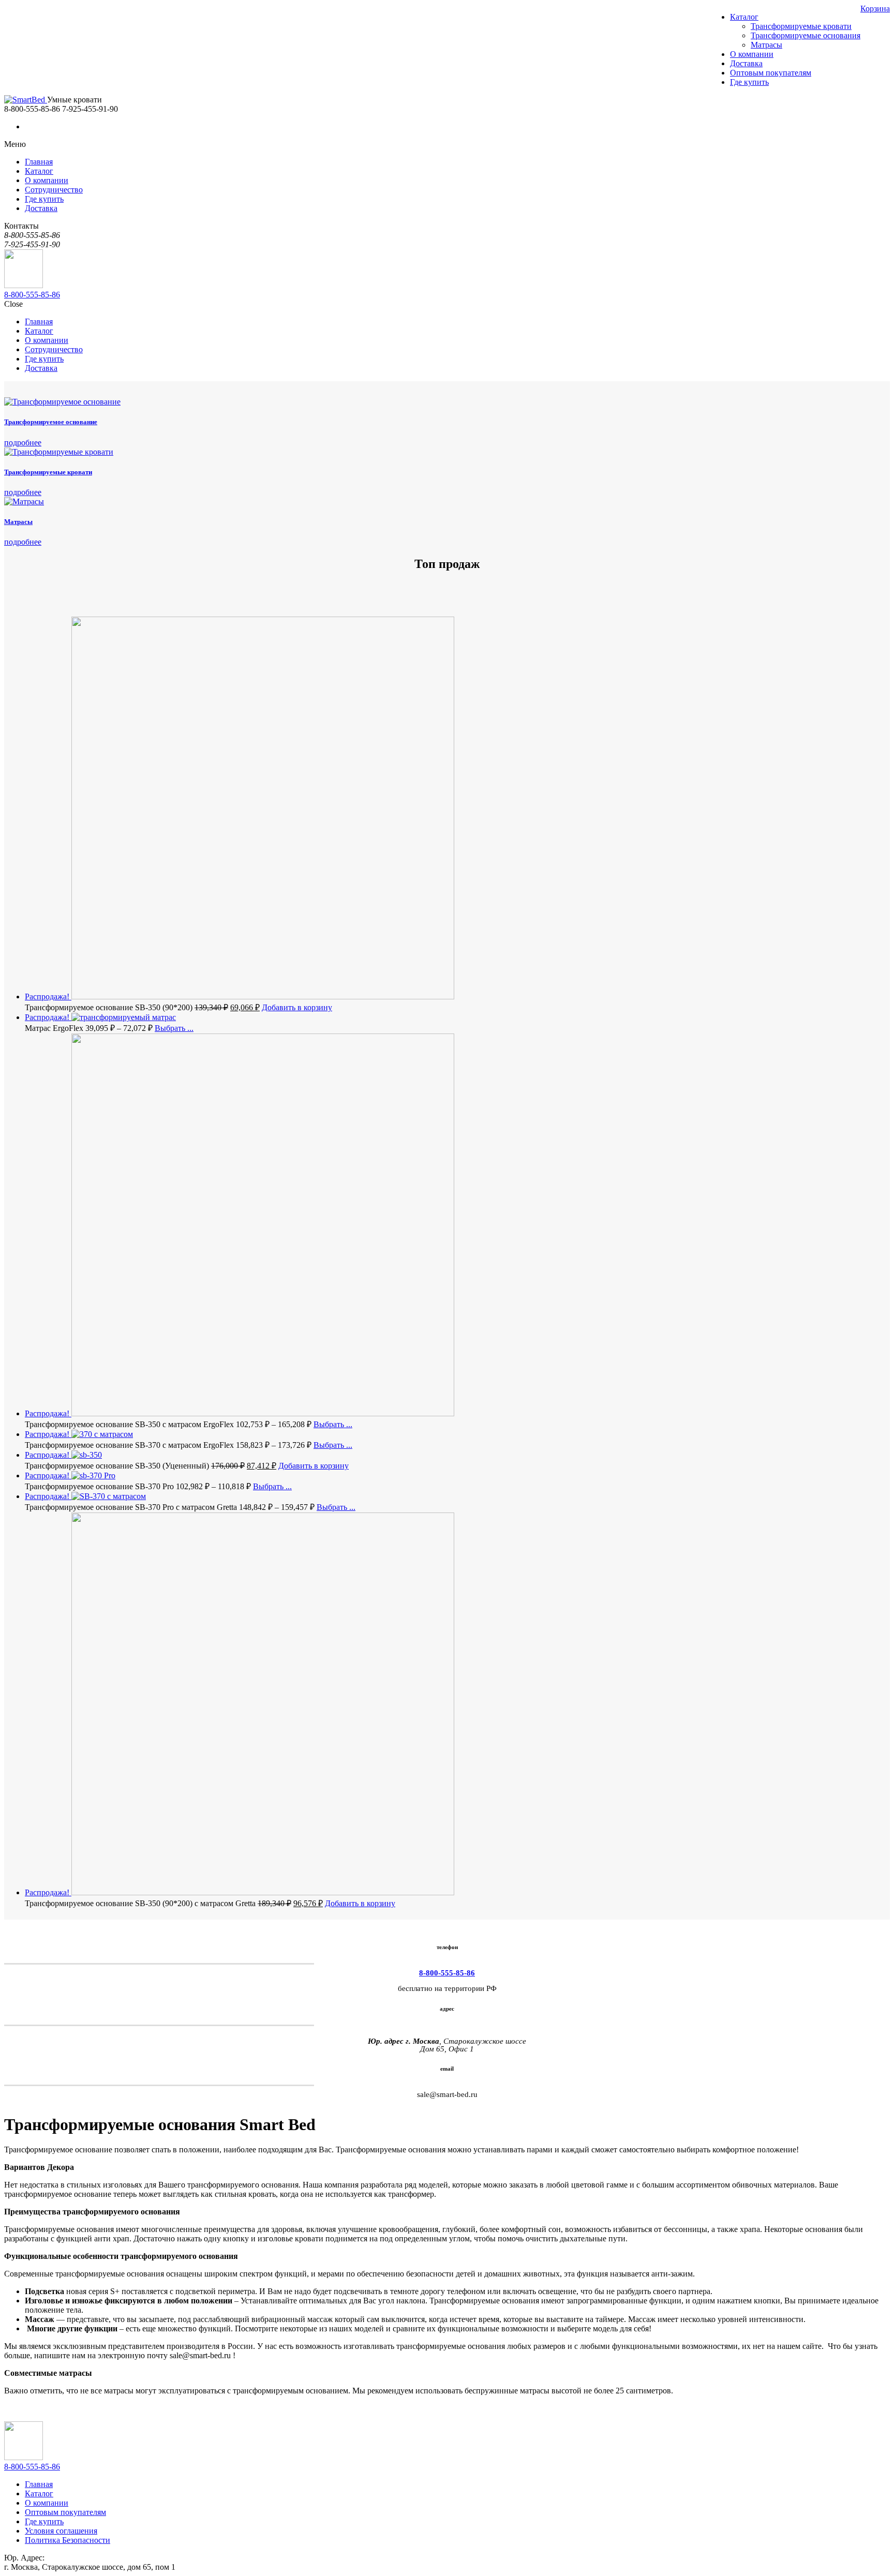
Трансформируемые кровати (48, 472)
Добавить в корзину (297, 1007)
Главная (39, 2484)
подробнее (23, 443)
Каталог (39, 2493)
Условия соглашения (61, 2531)
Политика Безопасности (68, 2540)
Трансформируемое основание (51, 422)
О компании (47, 2503)
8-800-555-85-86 (32, 295)
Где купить (44, 2521)
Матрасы (18, 522)
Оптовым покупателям (65, 2512)
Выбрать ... (174, 1028)
